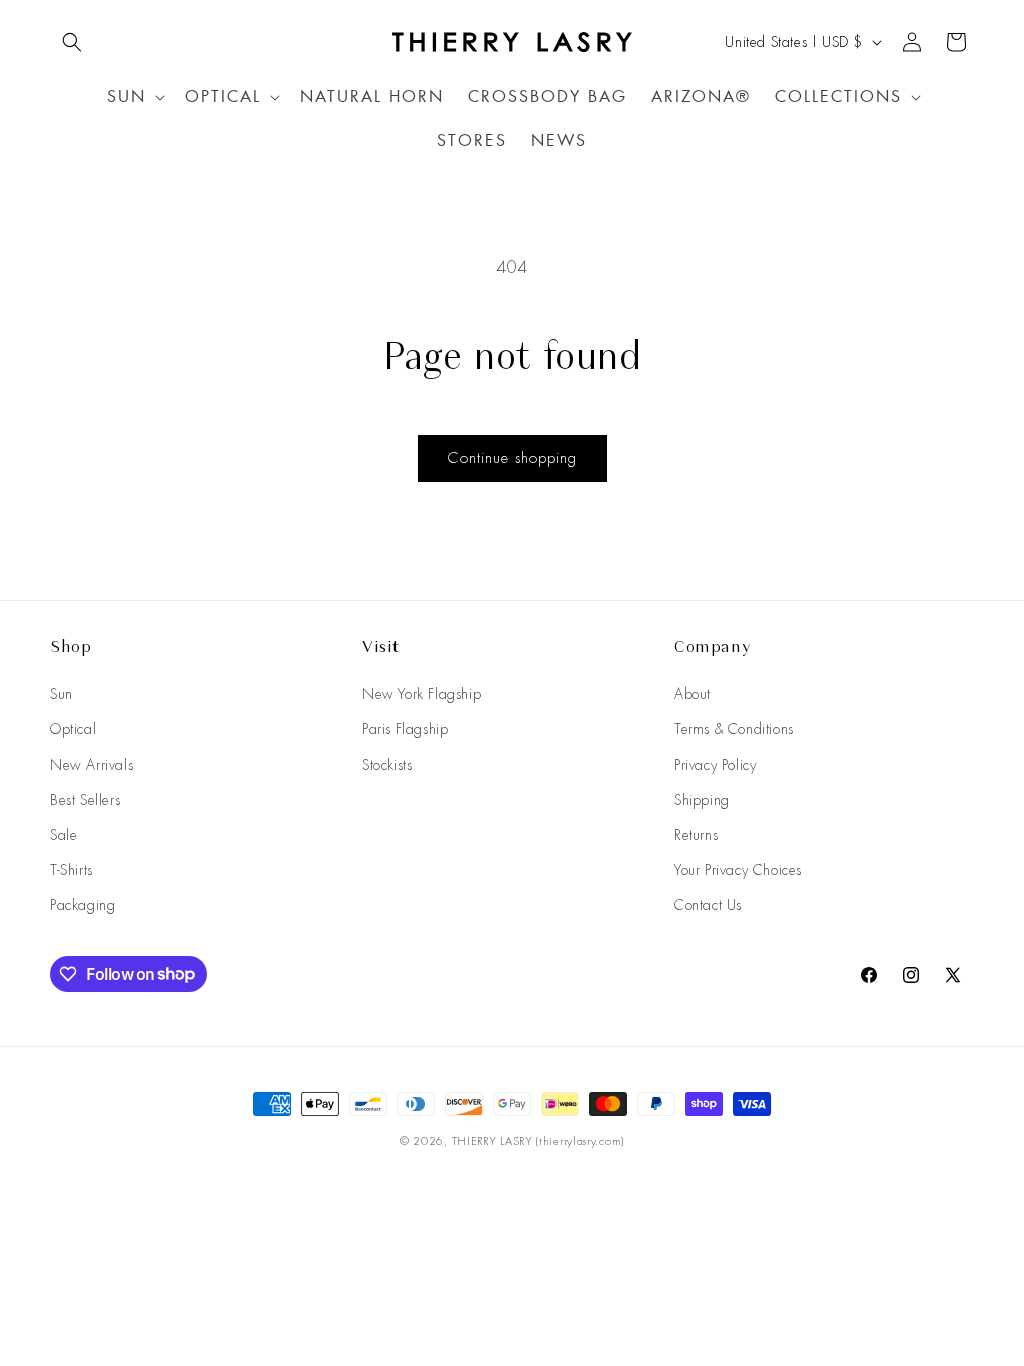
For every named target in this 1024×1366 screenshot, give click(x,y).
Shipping (702, 800)
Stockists (387, 765)
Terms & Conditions (734, 729)
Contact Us (708, 905)
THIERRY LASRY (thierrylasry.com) (538, 1141)
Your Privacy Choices (738, 870)
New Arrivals (91, 765)
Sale (63, 835)
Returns (696, 835)
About (692, 694)
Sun (61, 694)
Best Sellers (85, 800)
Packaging (82, 905)
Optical (73, 729)
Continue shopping (512, 458)
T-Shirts (71, 870)
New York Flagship (421, 694)
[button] (72, 42)
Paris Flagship (405, 729)
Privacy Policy (715, 765)
